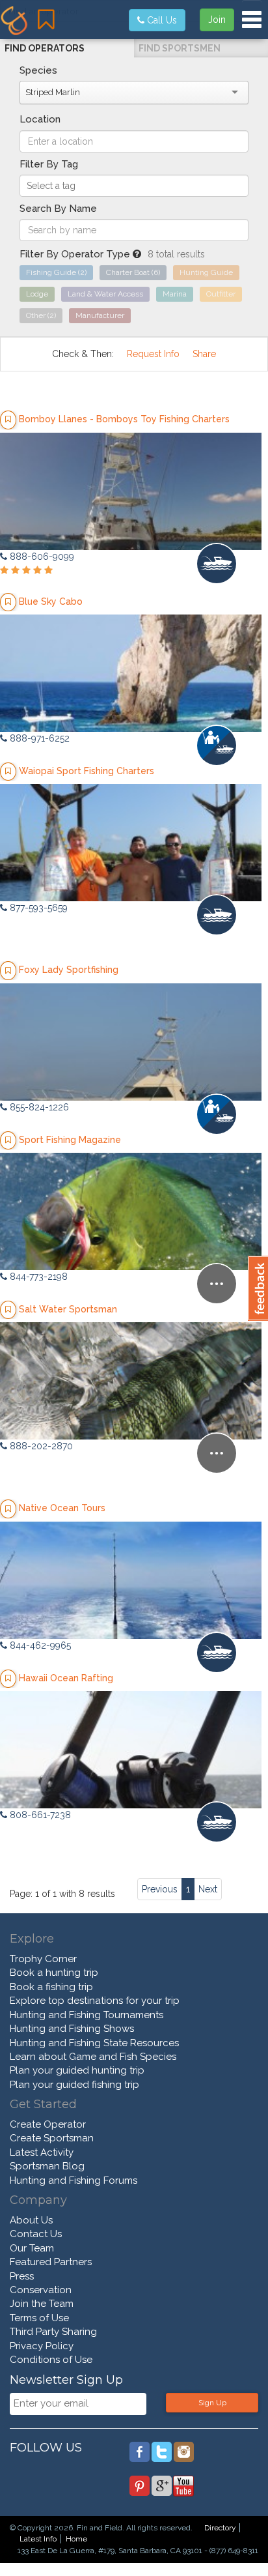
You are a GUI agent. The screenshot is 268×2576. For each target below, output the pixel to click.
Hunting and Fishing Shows (72, 2029)
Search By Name (58, 209)
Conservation (41, 2290)
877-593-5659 (37, 908)
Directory (220, 2528)
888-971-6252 (38, 738)
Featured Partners (51, 2262)
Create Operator (48, 2124)
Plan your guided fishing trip (74, 2085)
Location (40, 119)
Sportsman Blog (47, 2166)
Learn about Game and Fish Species (93, 2057)
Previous (160, 1889)
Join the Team (42, 2304)
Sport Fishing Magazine (70, 1140)
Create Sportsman (52, 2138)
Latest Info (38, 2539)
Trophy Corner (43, 1959)
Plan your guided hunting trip (77, 2070)
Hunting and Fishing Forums (74, 2180)
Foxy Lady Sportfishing (69, 970)
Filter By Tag (49, 164)
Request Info (153, 354)
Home (76, 2539)
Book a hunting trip (54, 1973)
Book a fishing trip (51, 1987)
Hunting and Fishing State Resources (94, 2043)
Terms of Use (39, 2318)
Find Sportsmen (180, 48)
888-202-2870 (40, 1446)
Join (217, 20)
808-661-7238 (39, 1815)
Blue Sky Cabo (51, 601)
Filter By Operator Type (76, 254)
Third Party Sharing (53, 2332)
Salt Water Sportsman (68, 1309)
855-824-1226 (38, 1107)
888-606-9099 (41, 557)
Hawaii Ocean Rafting (66, 1678)
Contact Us (36, 2234)
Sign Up (212, 2403)
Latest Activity (42, 2152)
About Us (31, 2220)
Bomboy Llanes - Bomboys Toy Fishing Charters (124, 419)
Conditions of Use (51, 2360)
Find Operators (45, 48)
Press (22, 2276)
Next (208, 1889)
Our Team (32, 2248)
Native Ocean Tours (62, 1508)
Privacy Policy (42, 2346)
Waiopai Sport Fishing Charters (87, 771)
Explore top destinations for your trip (95, 2001)
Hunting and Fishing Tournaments (87, 2015)
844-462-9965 (39, 1645)
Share (204, 354)
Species (38, 70)
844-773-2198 (37, 1277)
